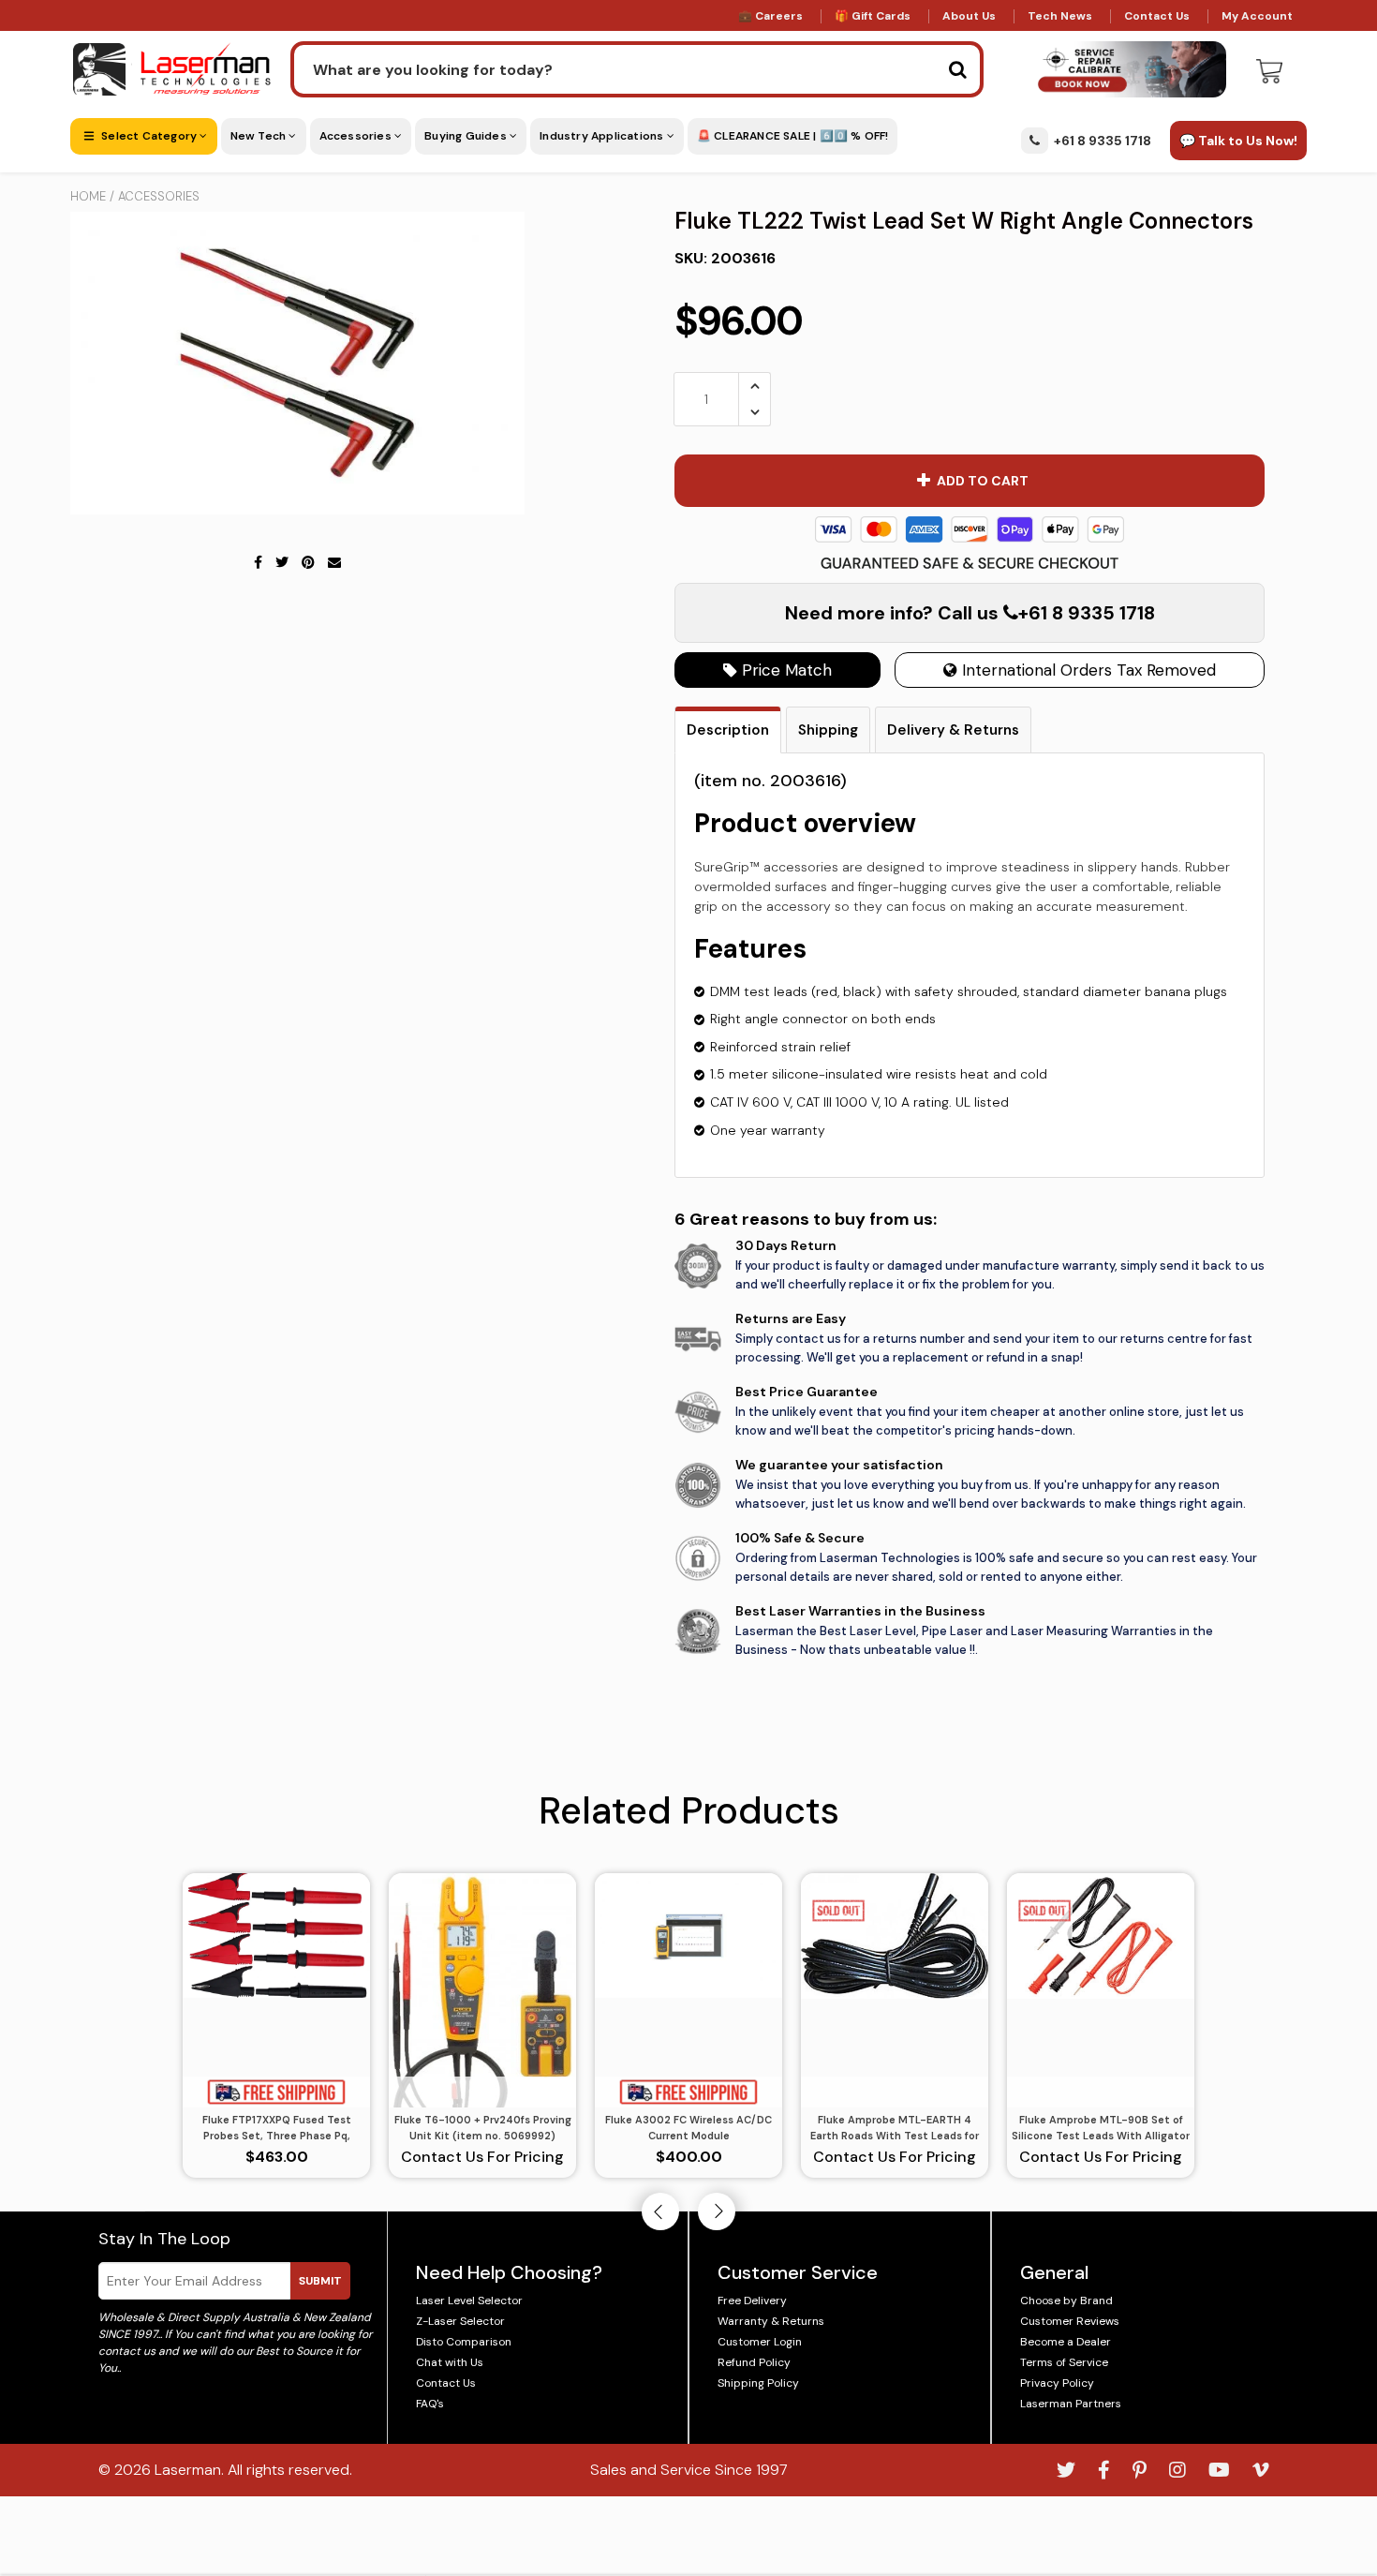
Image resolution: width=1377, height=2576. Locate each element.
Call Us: (689, 1389)
